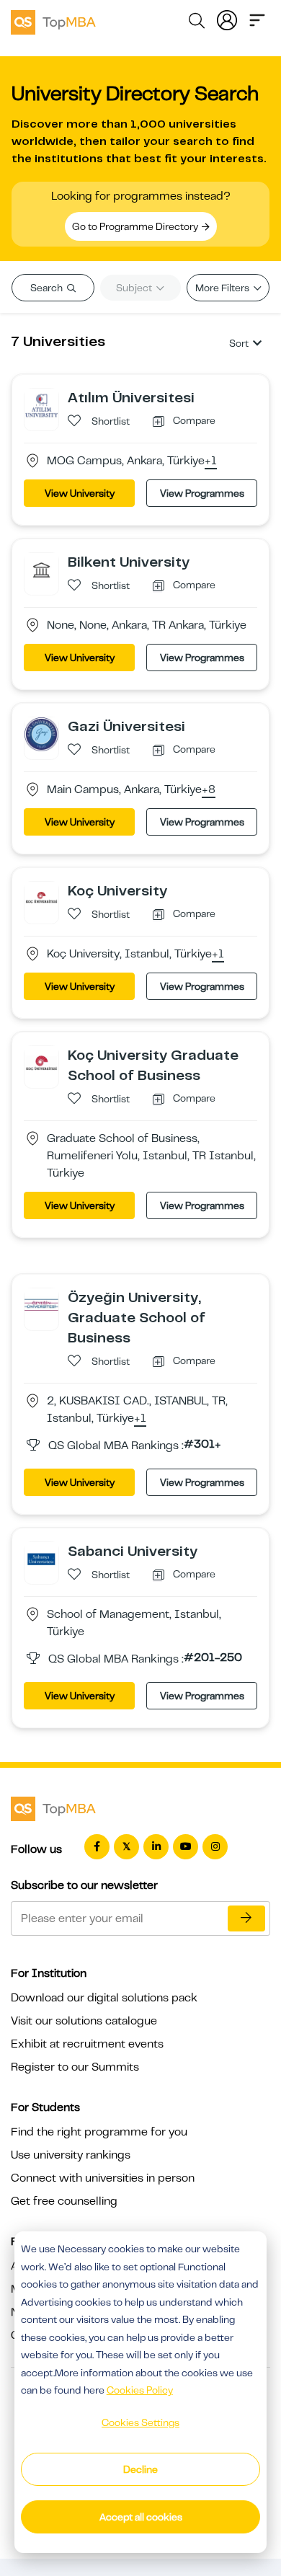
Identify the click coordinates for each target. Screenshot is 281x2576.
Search (48, 288)
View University (80, 493)
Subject (135, 288)
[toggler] (257, 19)
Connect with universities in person (103, 2178)
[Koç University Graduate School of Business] (41, 1063)
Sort (239, 343)
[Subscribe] (246, 1918)
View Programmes (202, 493)
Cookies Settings (140, 2422)
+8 (209, 790)
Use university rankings (71, 2155)
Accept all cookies (141, 2517)
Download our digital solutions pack (104, 1998)
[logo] (53, 20)
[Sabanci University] (41, 1559)
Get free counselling (64, 2201)
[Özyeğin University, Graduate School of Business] (41, 1305)
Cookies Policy (140, 2390)
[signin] (227, 19)
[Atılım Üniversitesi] (41, 405)
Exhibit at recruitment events (87, 2044)
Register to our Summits (75, 2067)
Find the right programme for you (99, 2132)
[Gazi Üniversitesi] (41, 734)
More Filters (223, 288)
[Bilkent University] (41, 570)
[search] (197, 23)
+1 (211, 461)
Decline (140, 2469)
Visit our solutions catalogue (84, 2021)
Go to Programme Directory (136, 226)
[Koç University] (41, 898)
